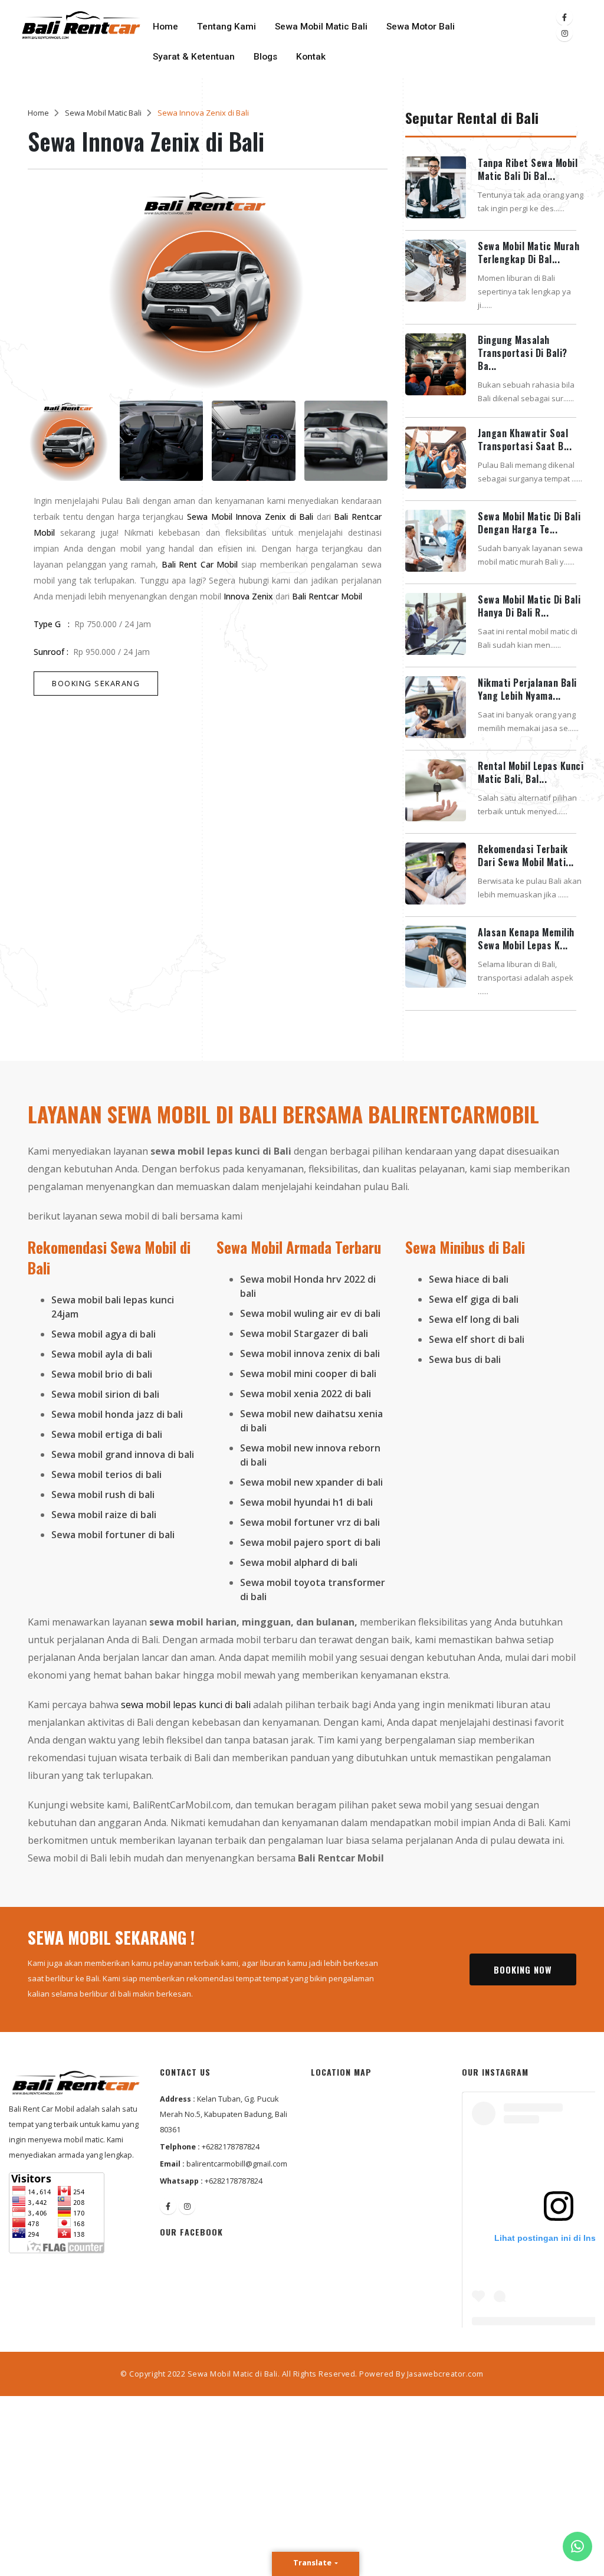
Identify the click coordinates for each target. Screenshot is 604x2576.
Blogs (265, 57)
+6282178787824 (231, 2147)
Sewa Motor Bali (421, 27)
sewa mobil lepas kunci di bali (186, 1705)
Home (165, 27)
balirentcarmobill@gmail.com (237, 2164)
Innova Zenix (248, 596)
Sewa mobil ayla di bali (102, 1354)
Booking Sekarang (96, 683)
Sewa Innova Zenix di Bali (203, 113)
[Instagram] (564, 33)
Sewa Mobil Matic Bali (321, 27)
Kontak (311, 57)
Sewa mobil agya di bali (104, 1334)
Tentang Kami (226, 27)
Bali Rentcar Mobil (327, 596)
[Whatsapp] (577, 2546)
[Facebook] (564, 17)
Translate (313, 2562)
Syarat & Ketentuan (194, 57)
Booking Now (523, 1969)
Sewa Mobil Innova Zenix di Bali (250, 517)
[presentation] (46, 295)
